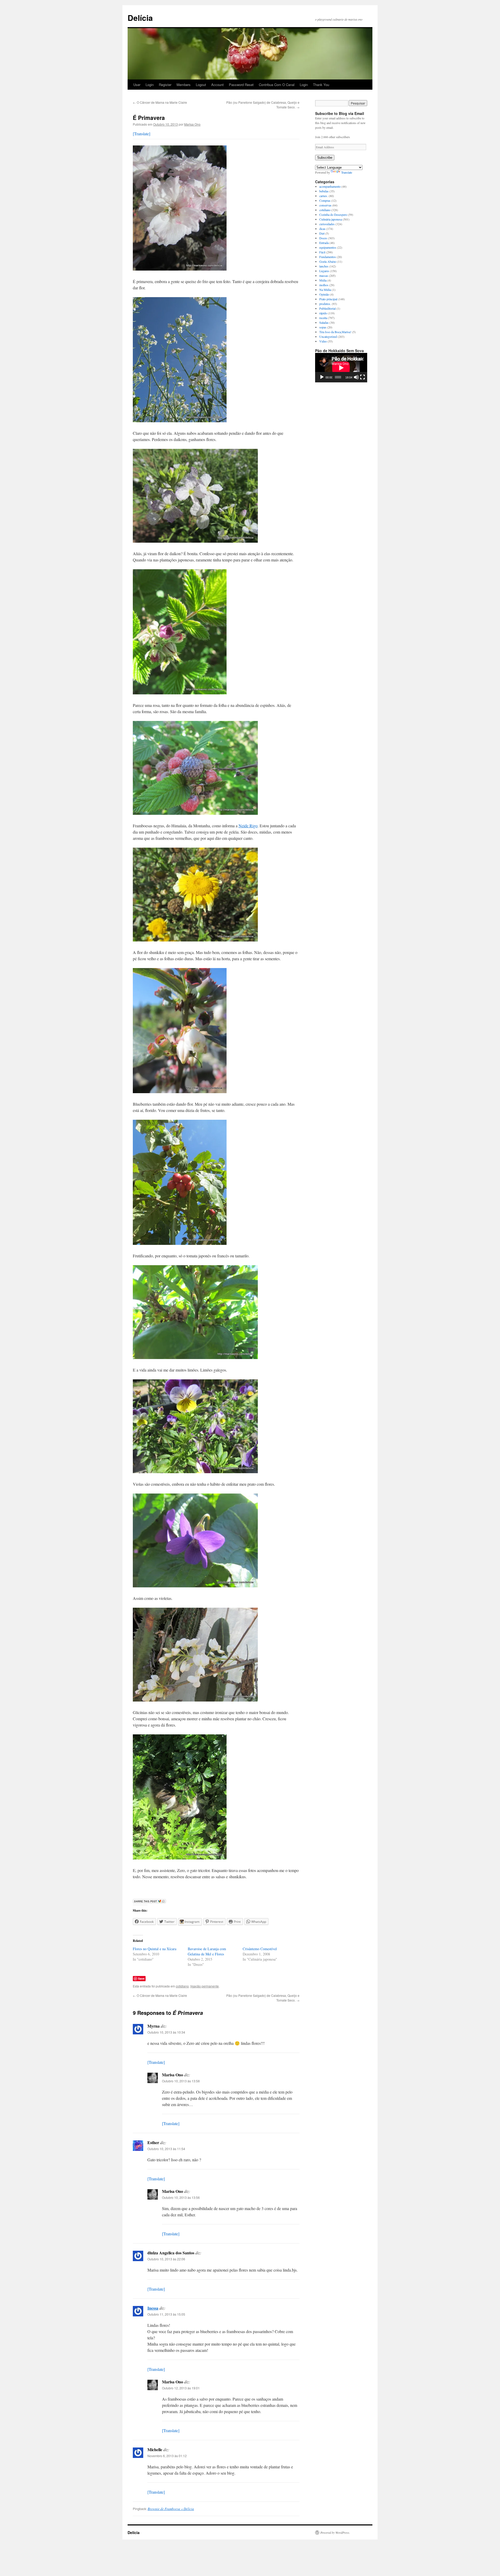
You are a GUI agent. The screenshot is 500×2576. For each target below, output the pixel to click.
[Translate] (142, 134)
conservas (325, 205)
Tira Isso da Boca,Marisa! (335, 332)
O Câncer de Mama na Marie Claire (160, 102)
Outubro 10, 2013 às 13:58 (181, 2081)
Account (217, 85)
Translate (347, 172)
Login (150, 85)
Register (165, 85)
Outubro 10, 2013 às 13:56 (181, 2197)
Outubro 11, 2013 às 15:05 (166, 2314)
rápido (323, 313)
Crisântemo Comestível (260, 1949)
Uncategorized (328, 336)
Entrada (324, 243)
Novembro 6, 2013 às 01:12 (167, 2456)
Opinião (324, 294)
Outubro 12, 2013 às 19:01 (181, 2388)
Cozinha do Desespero (333, 215)
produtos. (325, 304)
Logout (201, 85)
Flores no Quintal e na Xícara (155, 1949)
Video (323, 341)
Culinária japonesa (331, 219)
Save (141, 1978)
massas (324, 276)
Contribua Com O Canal (277, 85)
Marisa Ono (192, 124)
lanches (324, 266)
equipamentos (328, 247)
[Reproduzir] (322, 377)
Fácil (322, 252)
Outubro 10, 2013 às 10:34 (166, 2032)
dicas (322, 229)
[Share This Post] (149, 1902)
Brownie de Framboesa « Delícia (171, 2509)
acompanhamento (330, 186)
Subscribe (325, 158)
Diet (322, 233)
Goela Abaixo (328, 261)
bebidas (324, 191)
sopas (323, 327)
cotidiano (182, 1986)
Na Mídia (325, 290)
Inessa (153, 2308)
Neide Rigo (248, 826)
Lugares (324, 271)
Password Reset (241, 85)
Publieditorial (327, 308)
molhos (324, 285)
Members (184, 85)
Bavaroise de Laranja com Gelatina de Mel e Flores (207, 1951)
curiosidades (327, 224)
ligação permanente (205, 1986)
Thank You (321, 85)
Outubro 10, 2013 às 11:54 (166, 2149)
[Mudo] (356, 377)
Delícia (140, 18)
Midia (323, 280)
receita (323, 318)
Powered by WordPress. (335, 2532)
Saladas (324, 322)
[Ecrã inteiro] (362, 377)
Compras (325, 200)
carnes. (324, 196)
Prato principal (328, 299)
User (137, 85)
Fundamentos (328, 257)
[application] (341, 368)
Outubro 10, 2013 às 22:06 (166, 2259)
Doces (323, 238)
